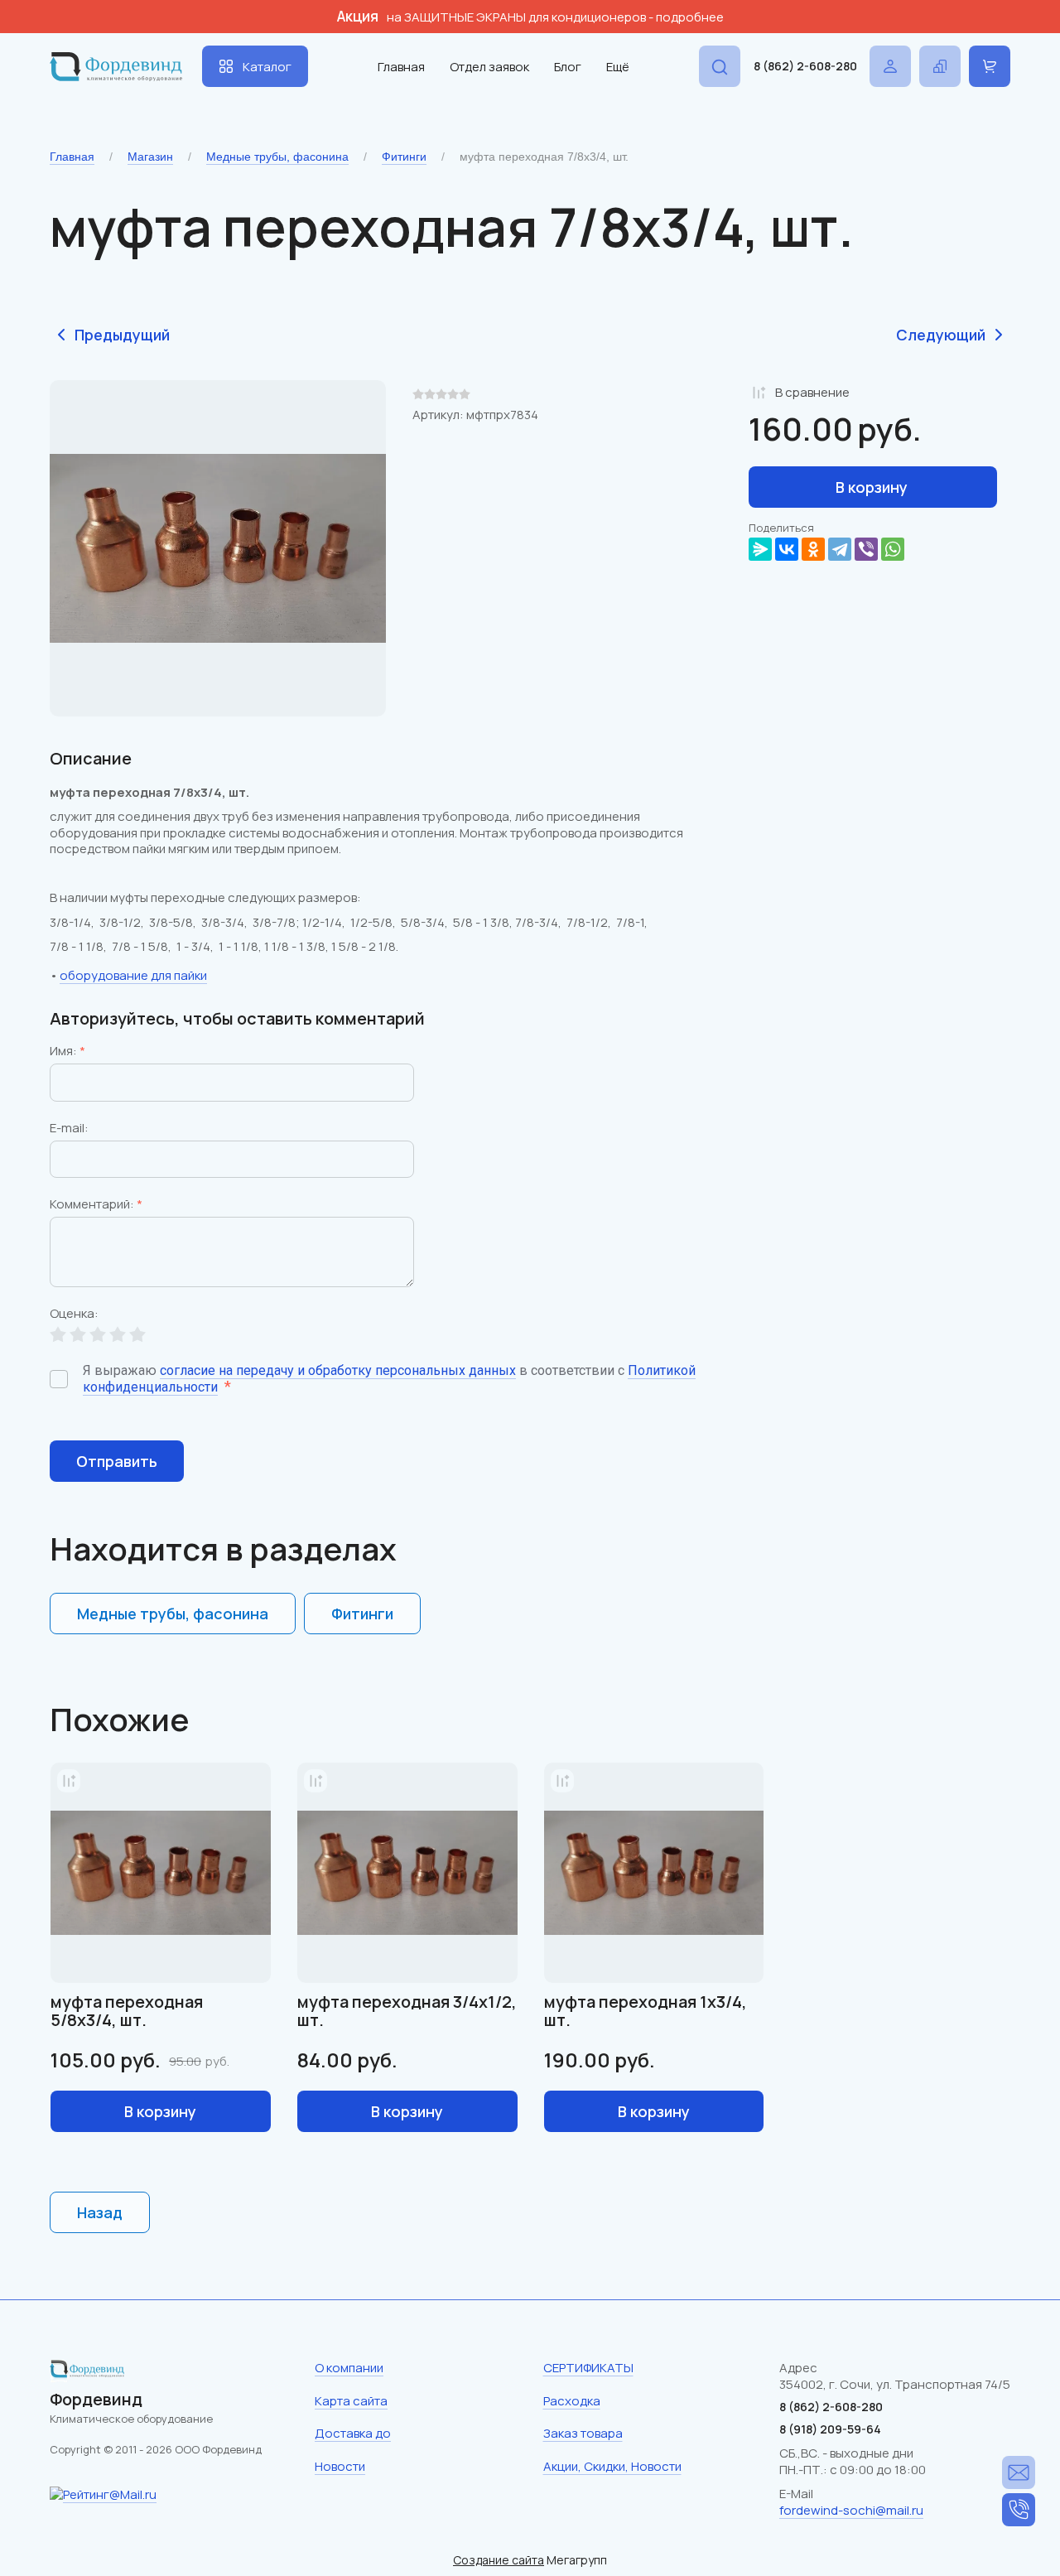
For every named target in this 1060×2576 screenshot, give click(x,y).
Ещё (618, 67)
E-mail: (69, 1129)
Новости (340, 2466)
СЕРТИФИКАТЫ (588, 2368)
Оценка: (74, 1315)
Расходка (572, 2401)
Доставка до (353, 2433)
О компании (349, 2368)
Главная (401, 67)
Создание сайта (499, 2560)
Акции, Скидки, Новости (612, 2466)
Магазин (150, 157)
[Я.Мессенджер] (760, 549)
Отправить (117, 1461)
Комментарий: (96, 1205)
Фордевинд (96, 2399)
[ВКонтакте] (787, 549)
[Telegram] (840, 549)
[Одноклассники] (813, 549)
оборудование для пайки (133, 975)
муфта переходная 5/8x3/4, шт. (127, 2011)
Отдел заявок (489, 67)
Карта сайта (351, 2401)
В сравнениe (812, 392)
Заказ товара (583, 2433)
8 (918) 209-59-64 (830, 2429)
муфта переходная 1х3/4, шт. (646, 2011)
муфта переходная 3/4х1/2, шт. (407, 2011)
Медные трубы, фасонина (277, 157)
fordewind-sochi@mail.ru (851, 2510)
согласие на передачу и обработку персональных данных (338, 1370)
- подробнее (686, 17)
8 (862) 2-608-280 (805, 66)
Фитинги (404, 157)
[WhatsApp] (893, 549)
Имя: (67, 1052)
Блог (568, 67)
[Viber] (866, 549)
